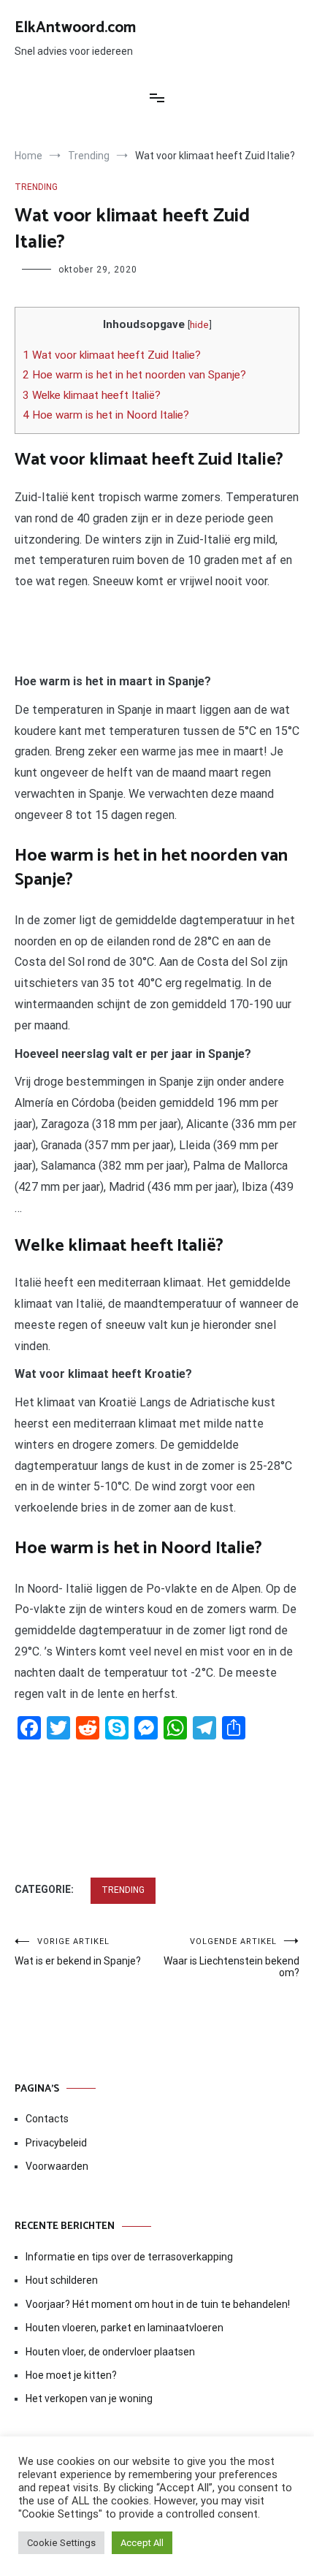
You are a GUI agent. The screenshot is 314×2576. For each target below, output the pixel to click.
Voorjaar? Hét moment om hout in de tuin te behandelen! (158, 2304)
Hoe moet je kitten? (72, 2375)
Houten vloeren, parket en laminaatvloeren (125, 2328)
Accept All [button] (142, 2543)
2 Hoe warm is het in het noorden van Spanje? (134, 375)
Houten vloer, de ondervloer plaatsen (110, 2352)
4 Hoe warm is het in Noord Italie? (106, 415)
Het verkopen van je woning (89, 2398)
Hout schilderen (62, 2280)
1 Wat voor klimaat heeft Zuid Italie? (112, 355)
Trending (36, 187)
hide (199, 324)
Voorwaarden (57, 2166)
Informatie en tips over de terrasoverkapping (129, 2257)
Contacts (47, 2119)
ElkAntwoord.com (75, 28)
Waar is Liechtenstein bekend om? (231, 1958)
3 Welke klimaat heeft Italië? (92, 395)
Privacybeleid (56, 2143)
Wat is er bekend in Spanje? (78, 1952)
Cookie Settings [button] (61, 2543)
